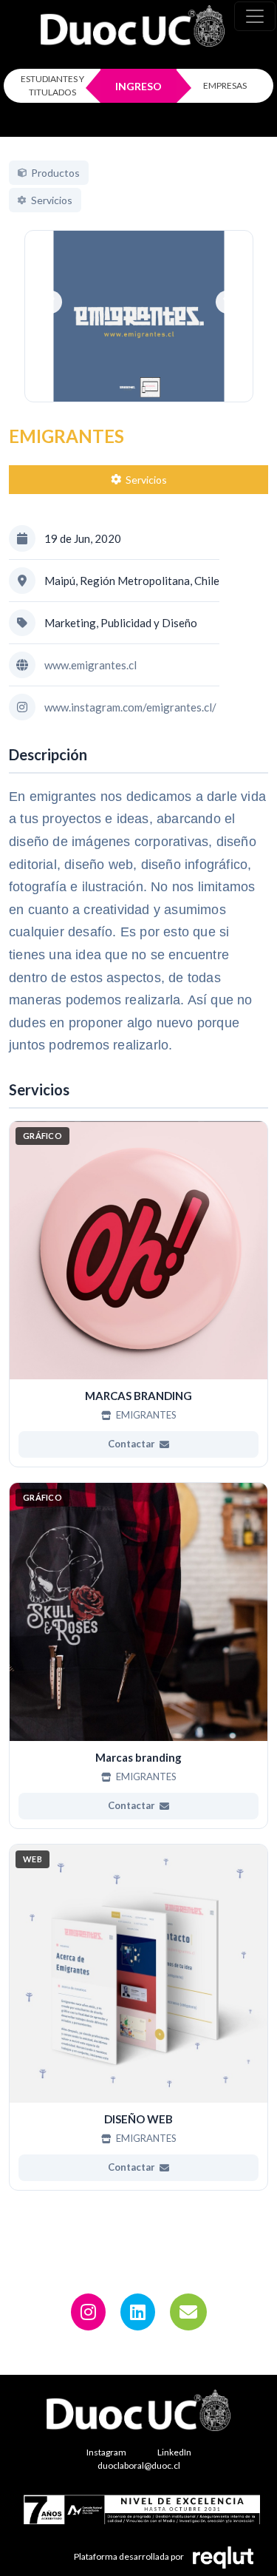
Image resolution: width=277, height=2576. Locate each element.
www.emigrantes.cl (90, 665)
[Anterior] (51, 302)
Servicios (146, 480)
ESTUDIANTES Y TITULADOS (52, 85)
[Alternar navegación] (255, 16)
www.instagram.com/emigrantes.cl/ (130, 707)
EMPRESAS (225, 85)
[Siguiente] (226, 302)
